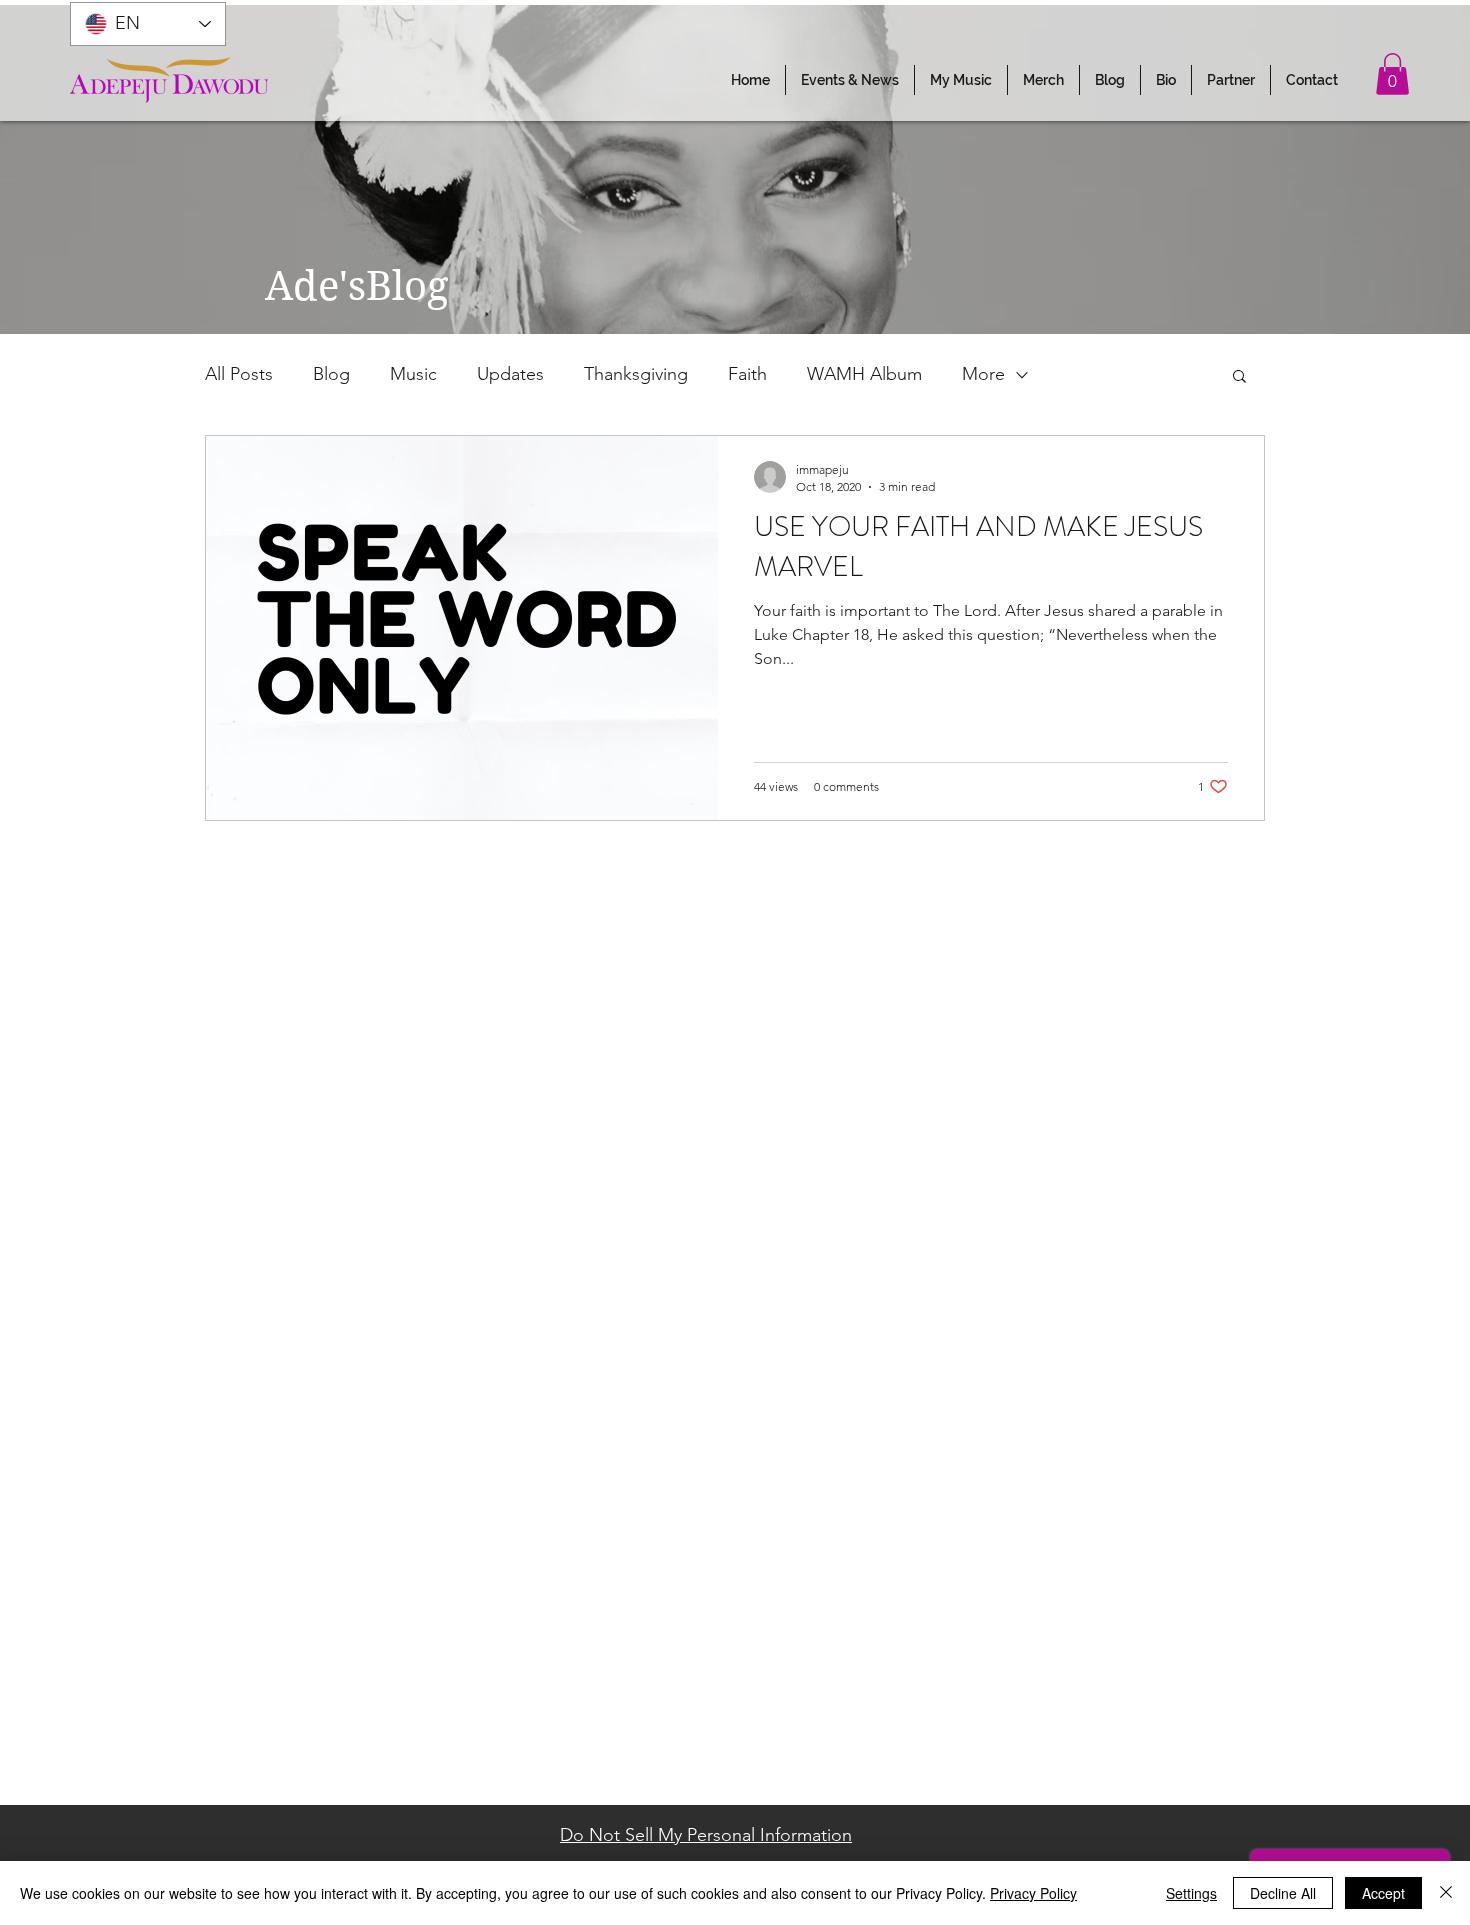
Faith (747, 374)
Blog (331, 374)
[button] (850, 80)
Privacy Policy (1033, 1893)
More (983, 374)
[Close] (1446, 1893)
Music (413, 374)
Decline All (1283, 1893)
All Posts (239, 374)
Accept (1383, 1893)
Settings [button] (1191, 1893)
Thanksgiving (636, 374)
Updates (510, 374)
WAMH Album (864, 374)
